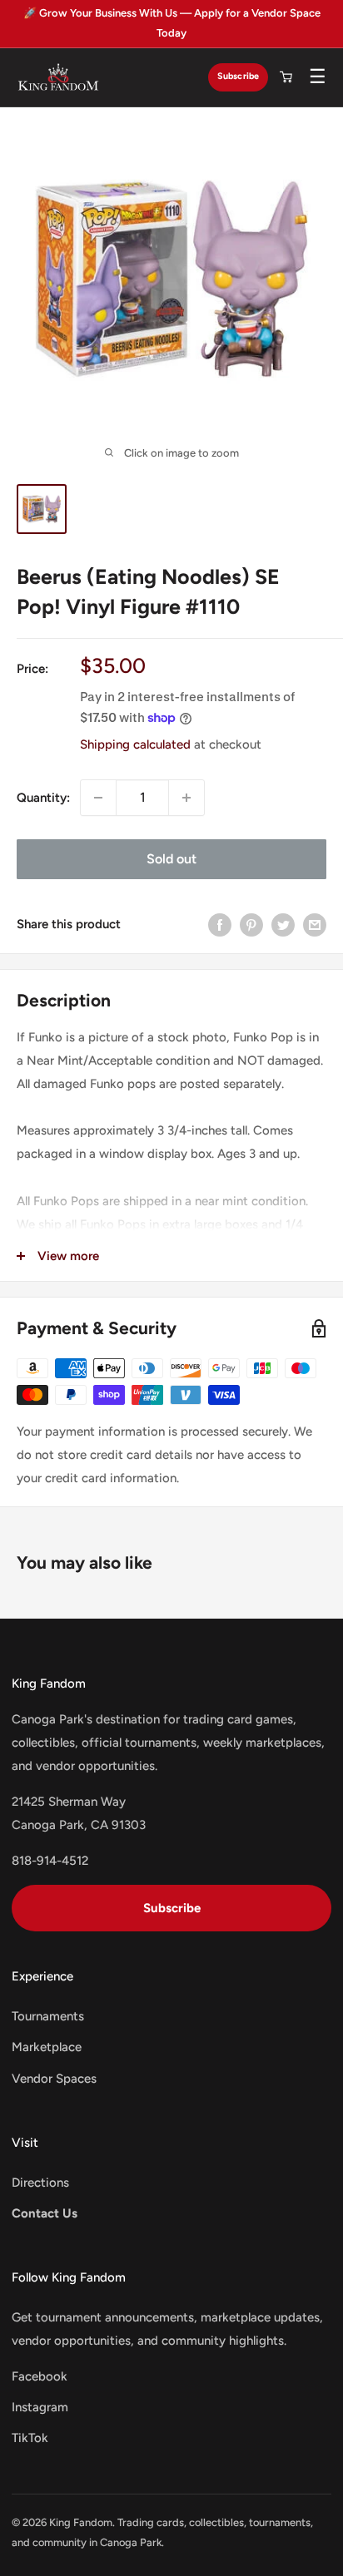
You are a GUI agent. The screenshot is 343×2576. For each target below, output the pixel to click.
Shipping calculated (135, 744)
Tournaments (48, 2016)
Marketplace (47, 2047)
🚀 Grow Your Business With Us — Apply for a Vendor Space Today (172, 23)
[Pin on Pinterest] (251, 925)
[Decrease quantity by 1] (98, 798)
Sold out (171, 859)
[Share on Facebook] (220, 925)
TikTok (30, 2438)
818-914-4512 (50, 1861)
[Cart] (286, 77)
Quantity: (43, 798)
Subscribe (238, 76)
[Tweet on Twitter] (283, 925)
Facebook (40, 2376)
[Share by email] (315, 925)
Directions (40, 2183)
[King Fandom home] (58, 77)
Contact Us (45, 2213)
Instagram (40, 2407)
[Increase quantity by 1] (186, 798)
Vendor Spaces (54, 2079)
